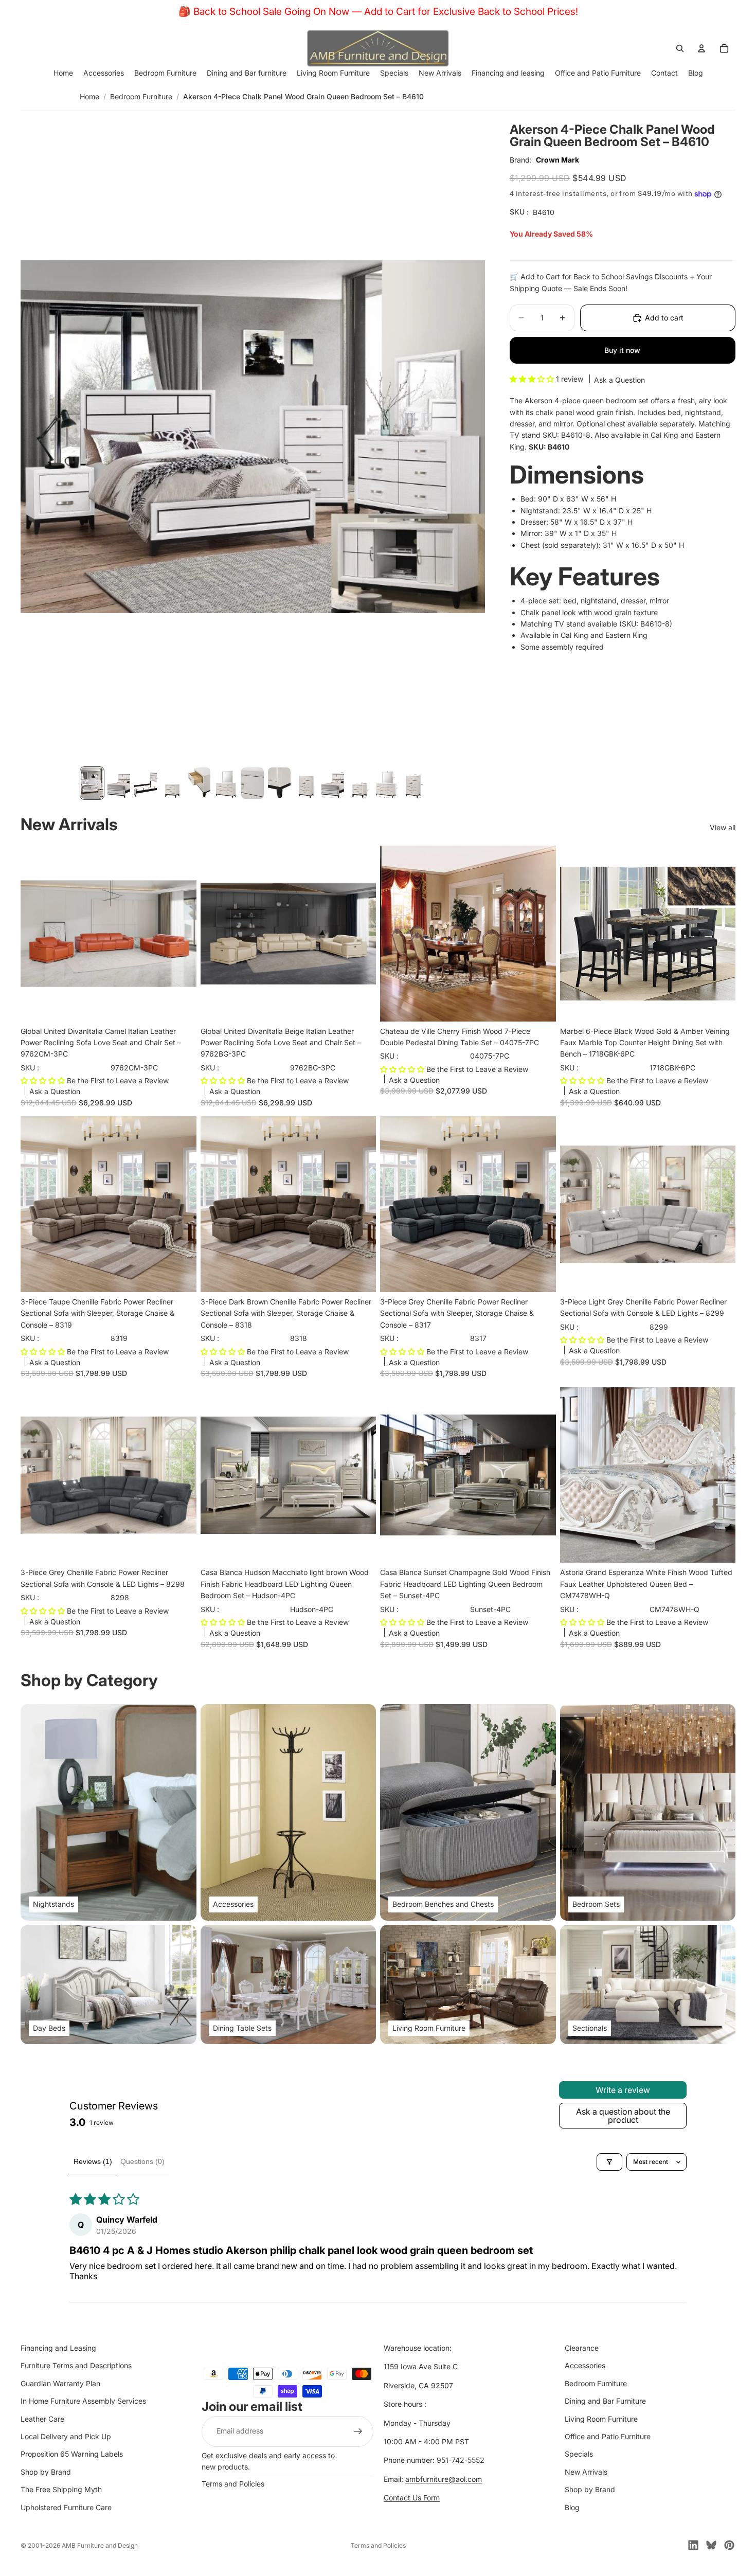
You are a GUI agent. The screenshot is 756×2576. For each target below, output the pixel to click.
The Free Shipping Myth (61, 2489)
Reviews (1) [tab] (93, 2161)
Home (89, 96)
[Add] (181, 1006)
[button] (533, 379)
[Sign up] (358, 2431)
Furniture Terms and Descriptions (76, 2366)
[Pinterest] (729, 2545)
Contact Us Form (412, 2498)
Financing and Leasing (58, 2348)
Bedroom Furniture (141, 96)
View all (723, 827)
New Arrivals (586, 2472)
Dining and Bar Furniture (605, 2401)
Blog (572, 2507)
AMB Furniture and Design (100, 2545)
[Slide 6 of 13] (226, 783)
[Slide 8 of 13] (279, 783)
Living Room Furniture (601, 2419)
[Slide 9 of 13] (306, 783)
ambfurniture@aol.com (444, 2479)
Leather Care (42, 2419)
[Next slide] (541, 934)
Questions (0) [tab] (142, 2161)
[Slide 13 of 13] (413, 783)
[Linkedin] (693, 2545)
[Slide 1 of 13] (92, 783)
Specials (579, 2454)
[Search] (680, 48)
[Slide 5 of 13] (199, 783)
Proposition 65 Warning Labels (72, 2454)
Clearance (582, 2348)
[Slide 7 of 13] (253, 783)
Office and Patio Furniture (608, 2436)
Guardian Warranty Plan (60, 2383)
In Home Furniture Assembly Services (83, 2401)
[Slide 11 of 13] (359, 783)
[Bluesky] (711, 2545)
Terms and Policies (233, 2484)
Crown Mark (557, 160)
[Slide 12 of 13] (386, 783)
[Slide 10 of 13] (333, 783)
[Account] (701, 48)
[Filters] (609, 2162)
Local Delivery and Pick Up (66, 2436)
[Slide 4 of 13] (172, 783)
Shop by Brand (46, 2472)
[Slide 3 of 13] (146, 783)
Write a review (623, 2090)
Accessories (585, 2366)
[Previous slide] (395, 934)
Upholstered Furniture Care (66, 2507)
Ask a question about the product (623, 2116)
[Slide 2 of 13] (119, 783)
